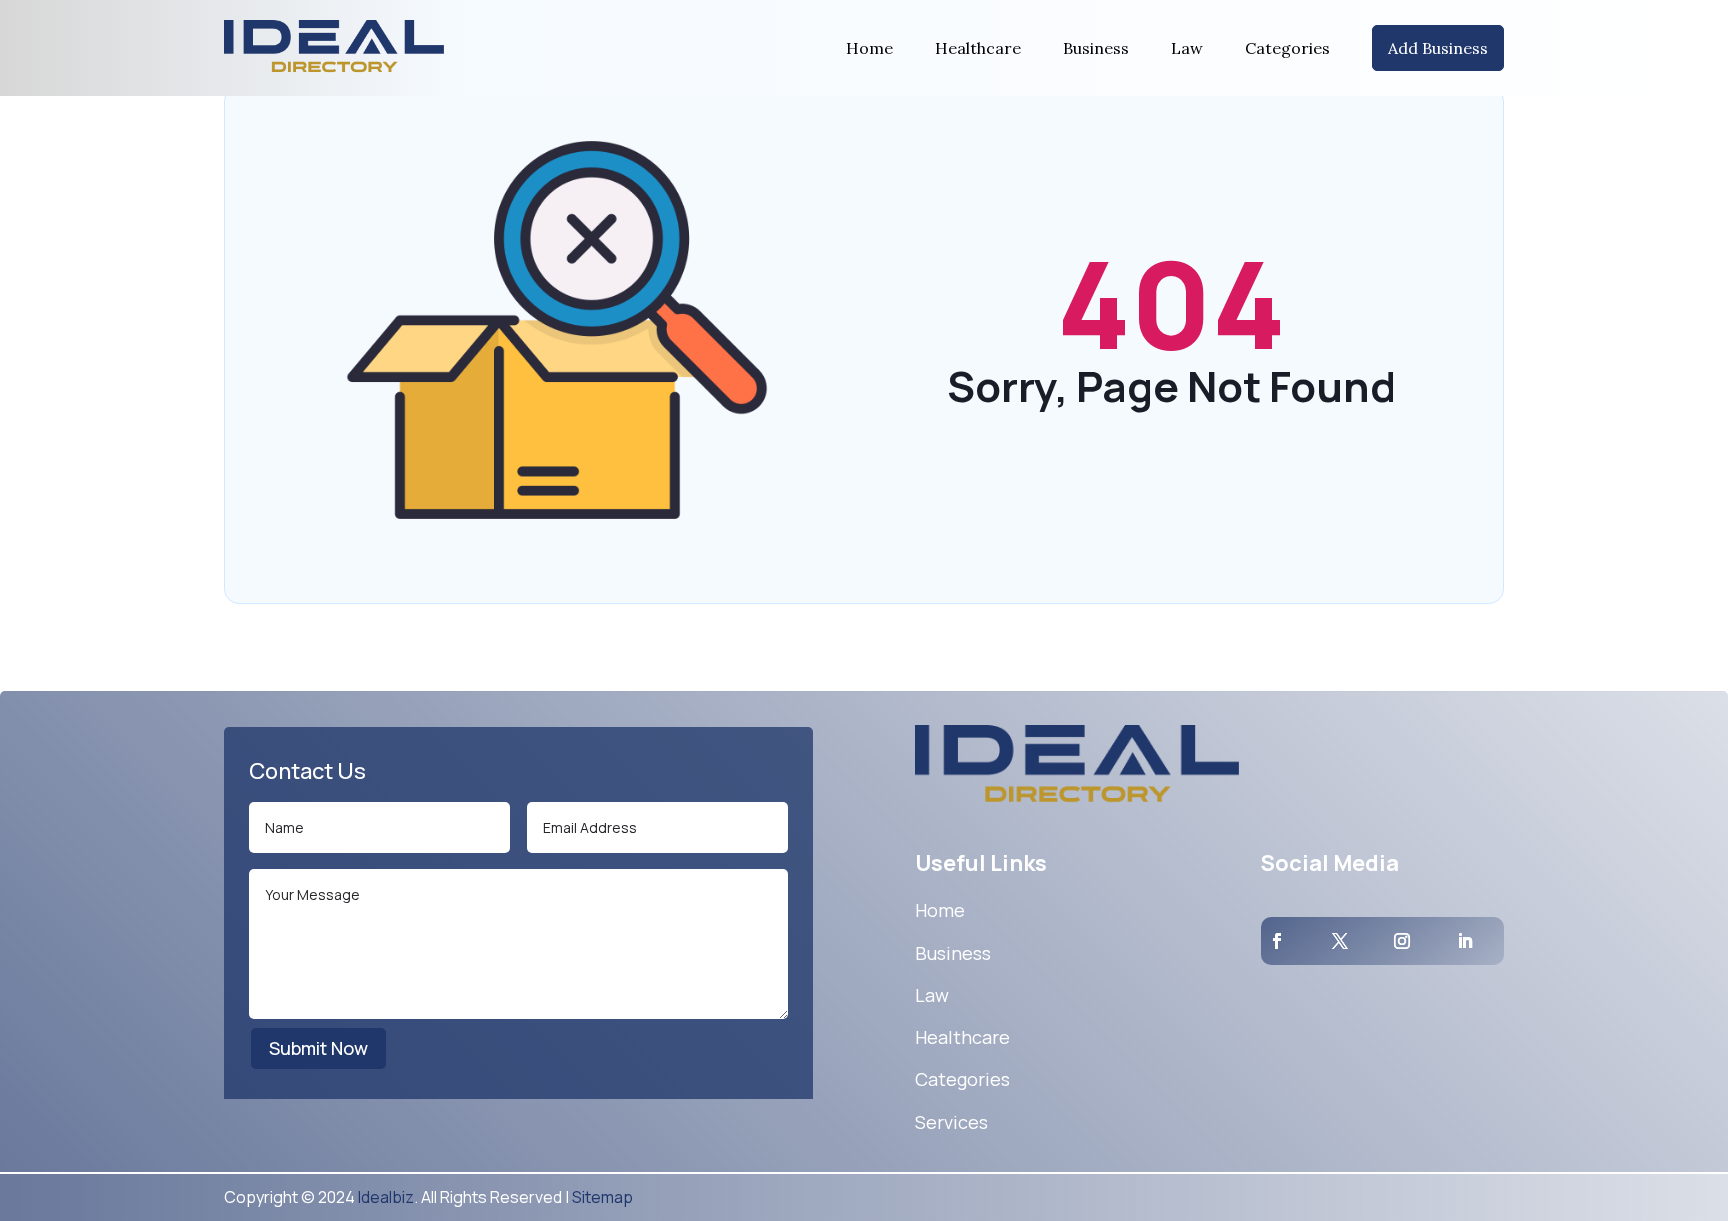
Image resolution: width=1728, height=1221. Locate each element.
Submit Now (318, 1048)
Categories (1287, 48)
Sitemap (602, 1197)
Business (1096, 48)
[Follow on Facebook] (1277, 941)
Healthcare (978, 48)
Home (869, 48)
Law (1187, 48)
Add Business (1438, 48)
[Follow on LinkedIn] (1465, 941)
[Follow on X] (1340, 941)
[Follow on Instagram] (1402, 941)
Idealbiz (386, 1197)
